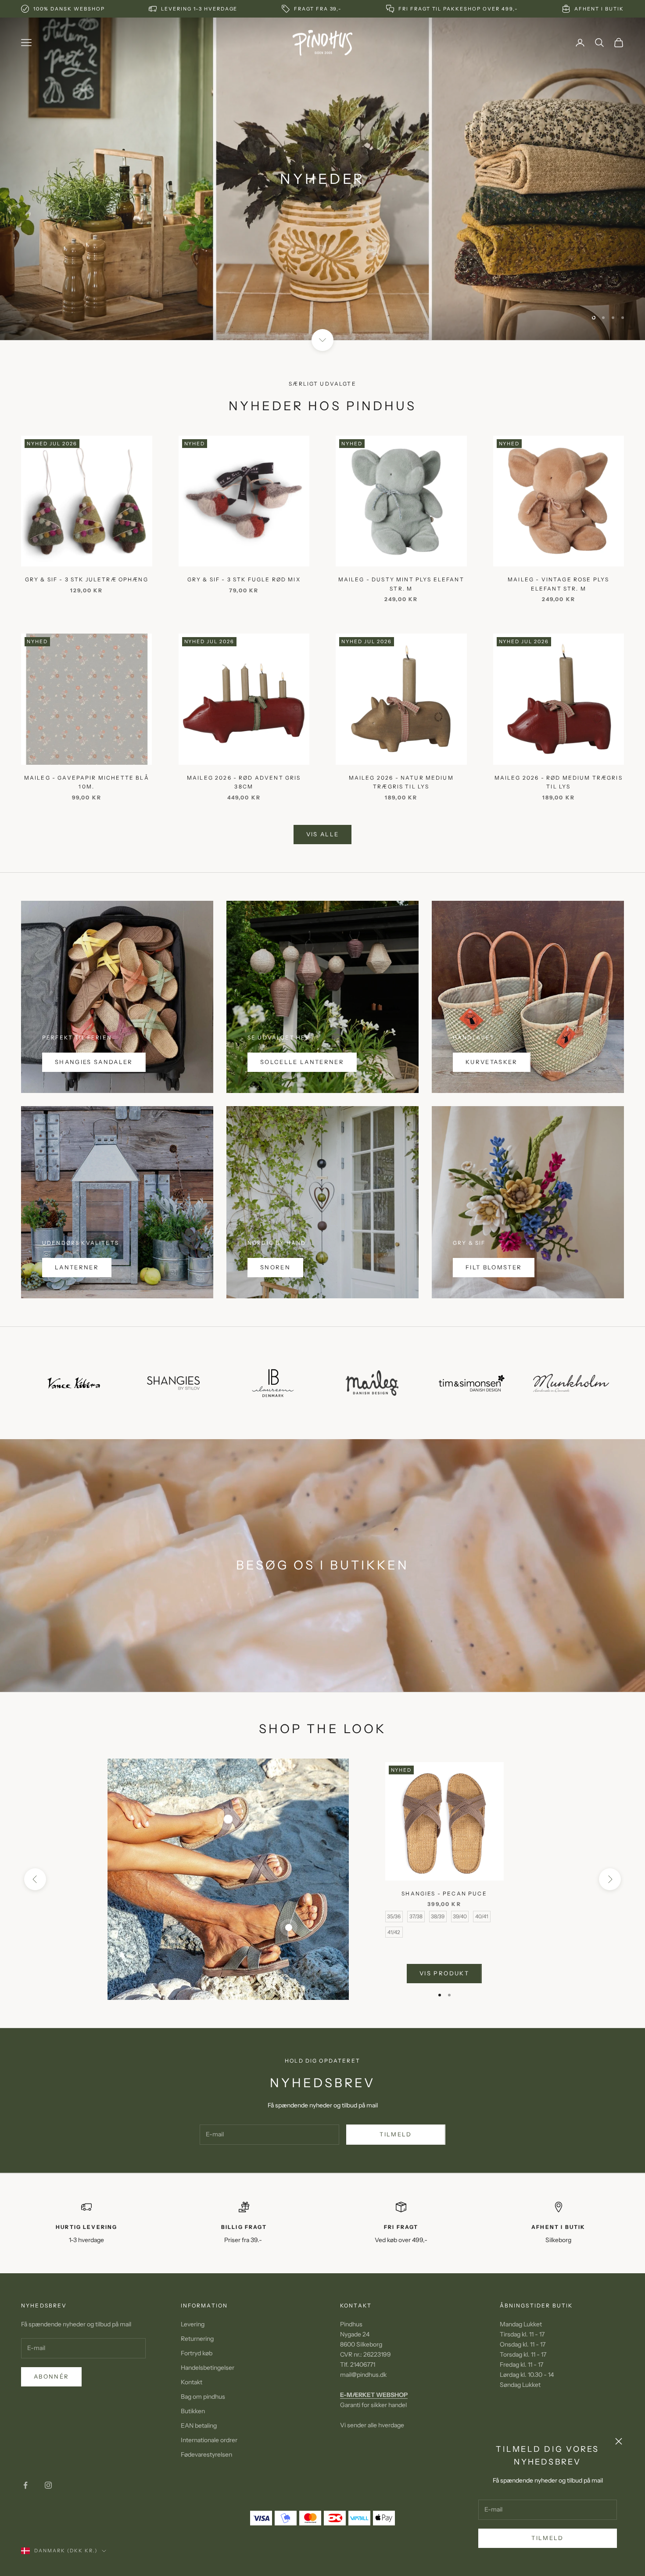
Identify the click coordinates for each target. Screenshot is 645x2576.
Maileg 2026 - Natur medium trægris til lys (401, 782)
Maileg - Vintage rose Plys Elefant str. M (558, 584)
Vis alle (323, 834)
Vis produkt (444, 1973)
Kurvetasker (492, 1062)
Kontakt (192, 2382)
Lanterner (77, 1267)
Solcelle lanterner (302, 1062)
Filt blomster (494, 1267)
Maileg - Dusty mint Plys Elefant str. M (401, 584)
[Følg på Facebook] (25, 2485)
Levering (193, 2324)
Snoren (275, 1267)
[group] (322, 179)
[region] (322, 179)
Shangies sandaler (94, 1062)
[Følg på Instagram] (48, 2485)
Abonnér (51, 2376)
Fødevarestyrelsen (206, 2454)
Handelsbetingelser (208, 2368)
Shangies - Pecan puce (444, 1893)
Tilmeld (547, 2538)
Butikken (193, 2411)
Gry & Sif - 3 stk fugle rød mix (244, 579)
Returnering (197, 2339)
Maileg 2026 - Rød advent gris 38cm (244, 782)
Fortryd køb (197, 2353)
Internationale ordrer (209, 2440)
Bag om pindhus (203, 2397)
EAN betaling (199, 2426)
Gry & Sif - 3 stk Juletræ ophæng (87, 579)
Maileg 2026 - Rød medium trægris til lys (559, 782)
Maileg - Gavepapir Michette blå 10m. (87, 782)
